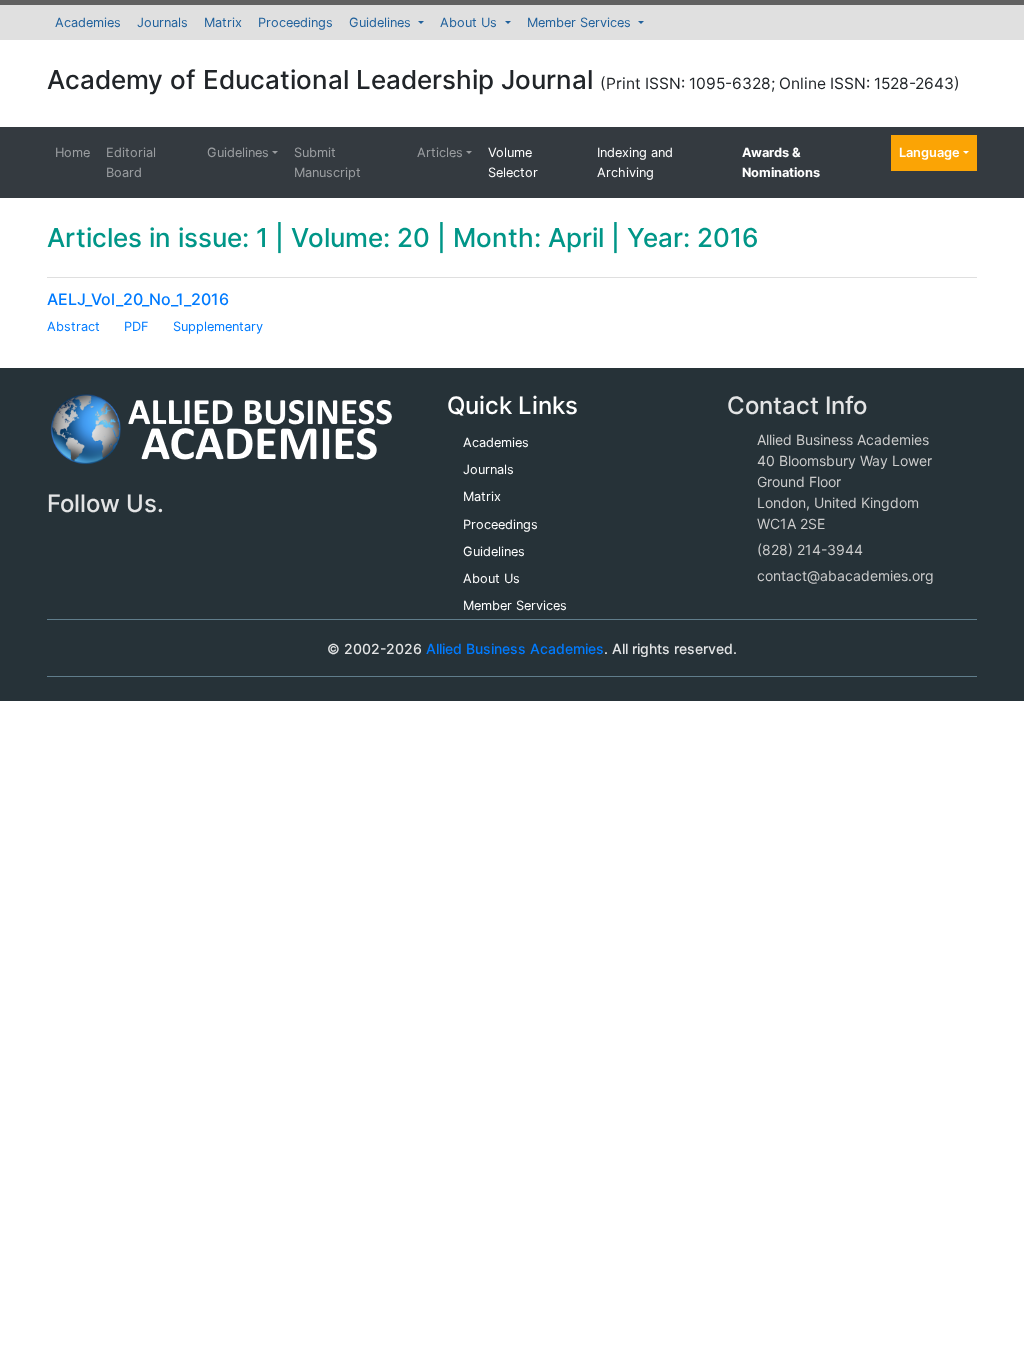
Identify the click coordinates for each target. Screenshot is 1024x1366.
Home (72, 152)
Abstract (73, 326)
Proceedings (295, 22)
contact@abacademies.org (845, 575)
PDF (136, 326)
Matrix (223, 22)
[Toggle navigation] (91, 648)
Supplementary (218, 326)
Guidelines (382, 22)
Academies (88, 22)
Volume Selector (513, 162)
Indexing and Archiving (635, 162)
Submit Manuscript (327, 162)
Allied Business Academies (515, 648)
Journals (162, 22)
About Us (470, 22)
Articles (440, 152)
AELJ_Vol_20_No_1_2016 (138, 299)
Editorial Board (131, 162)
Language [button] (929, 152)
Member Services (581, 22)
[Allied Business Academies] (221, 440)
